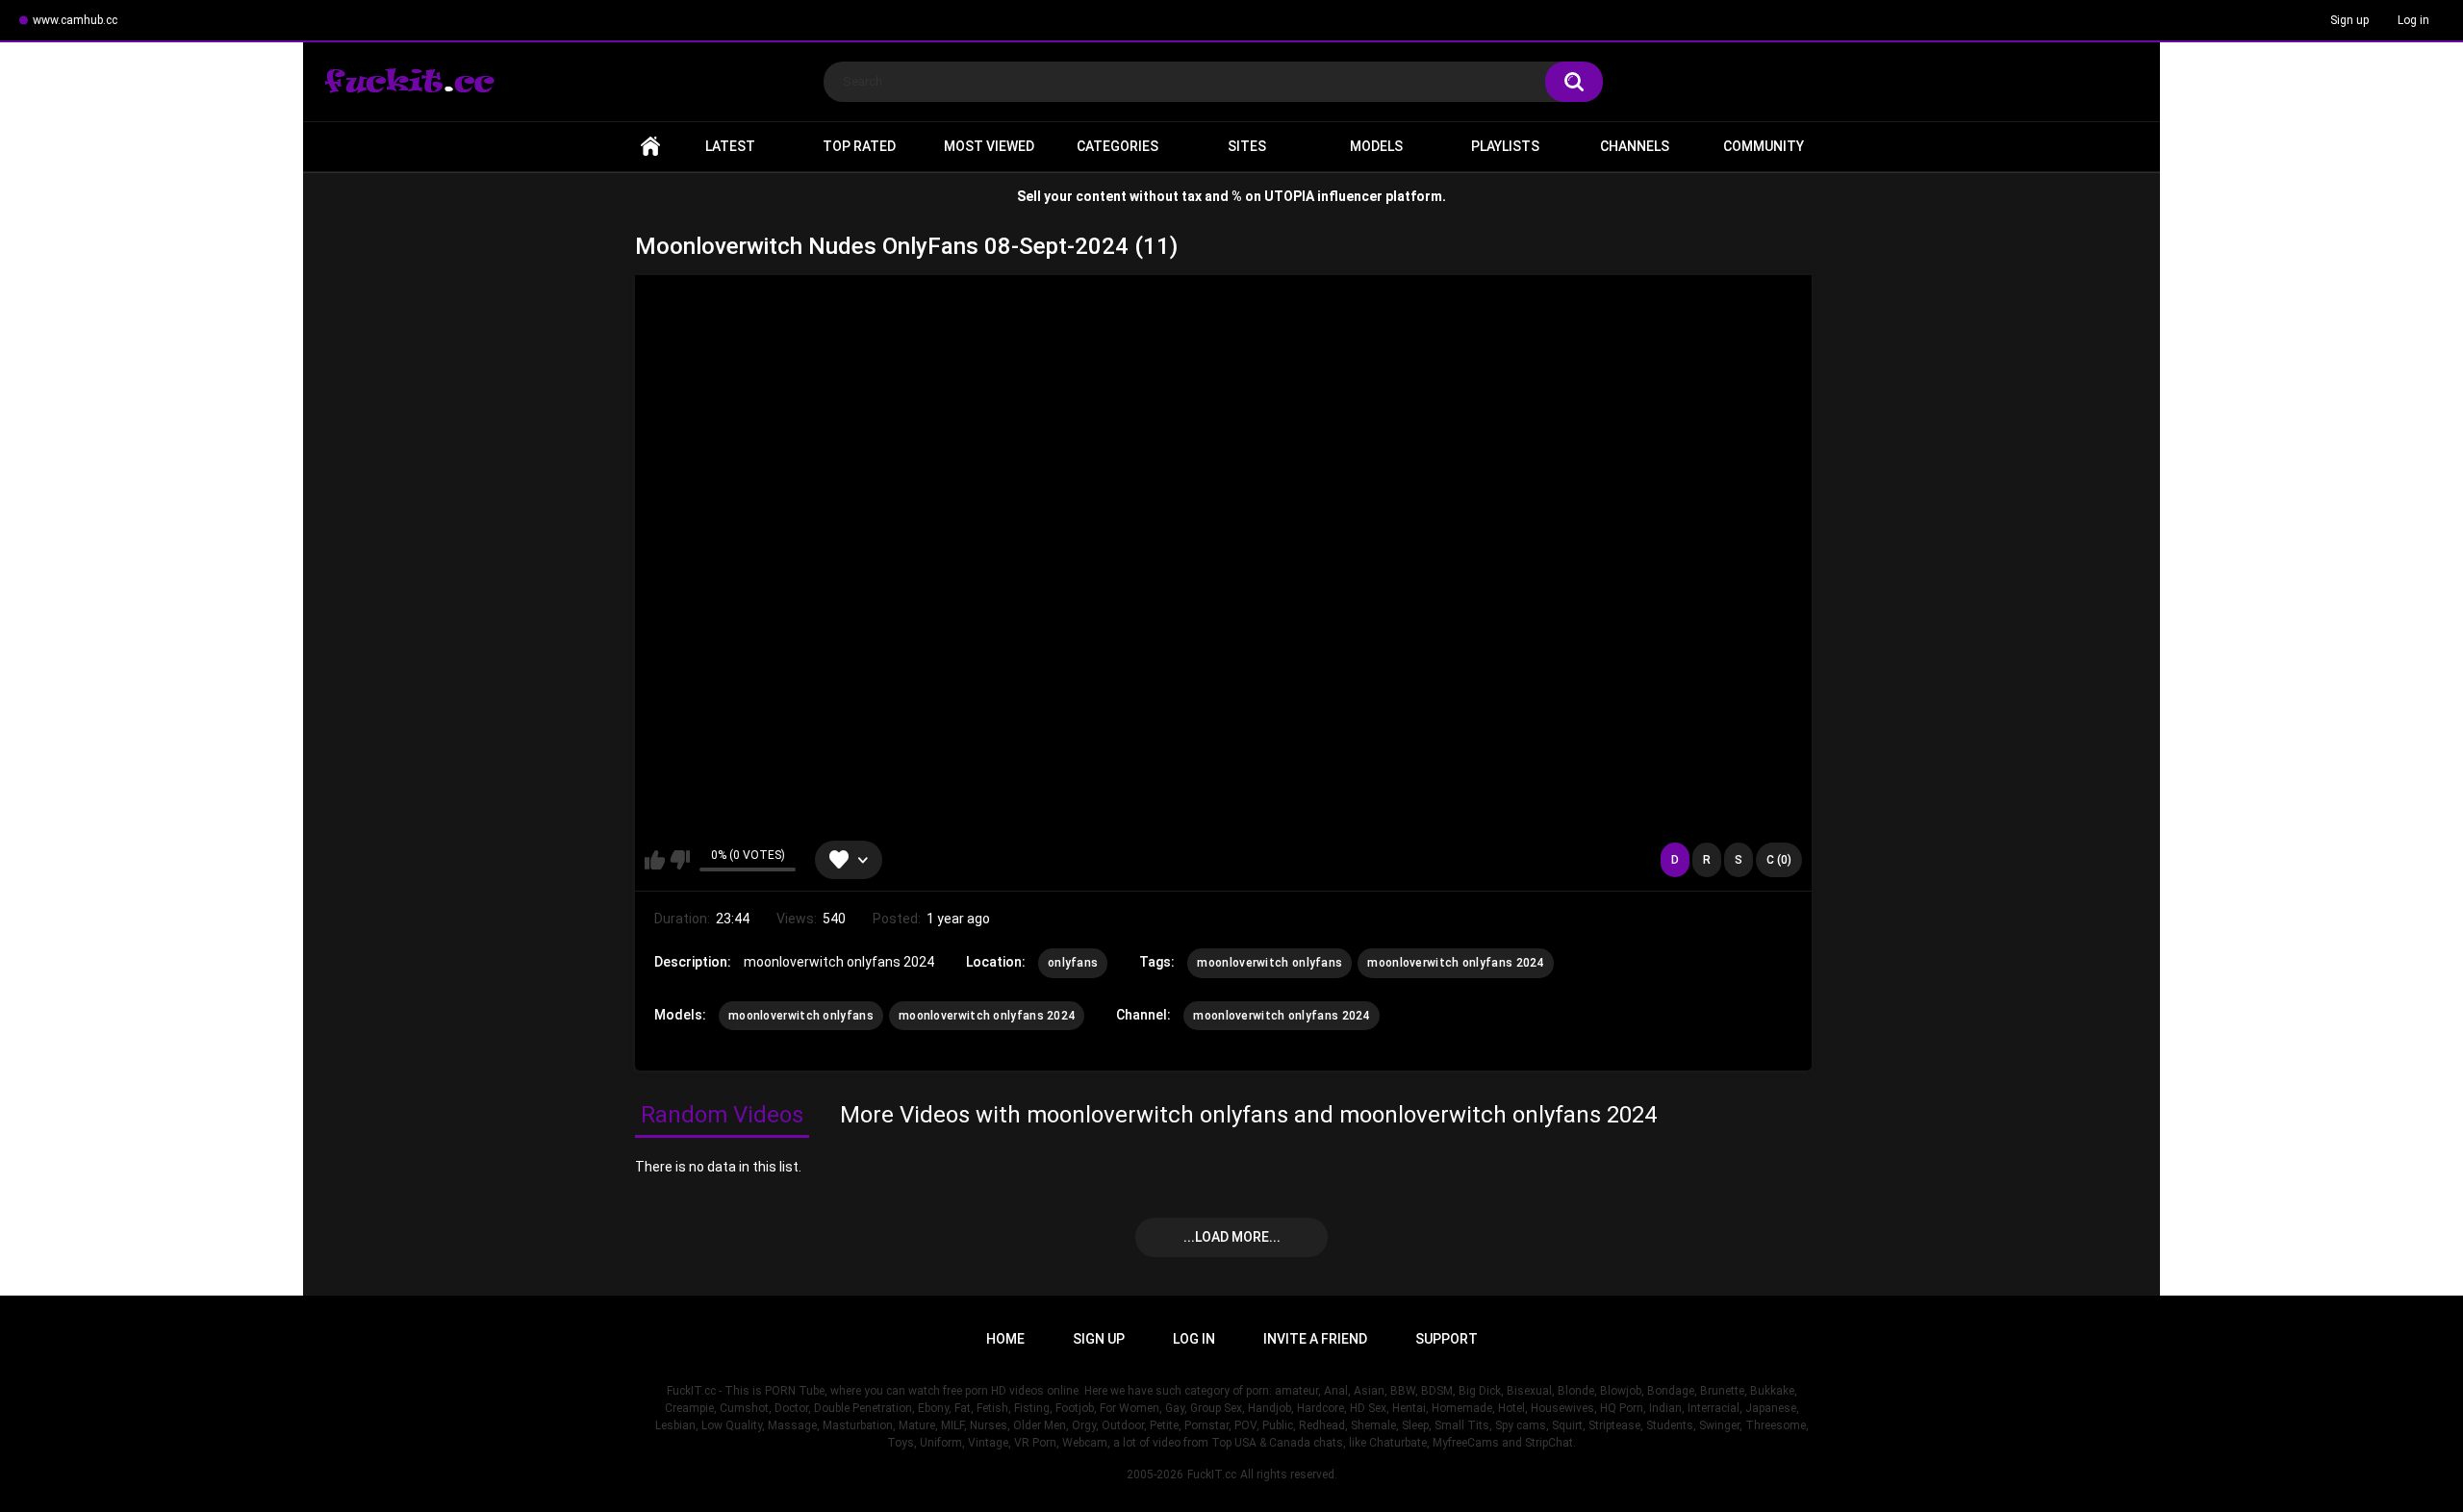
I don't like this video (680, 860)
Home (650, 147)
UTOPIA (1289, 196)
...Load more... (1232, 1237)
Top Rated (859, 146)
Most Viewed (989, 146)
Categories (1117, 146)
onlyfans (1073, 963)
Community (1764, 146)
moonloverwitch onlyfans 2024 (1455, 963)
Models (1376, 146)
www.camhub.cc (75, 20)
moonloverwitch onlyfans (1270, 963)
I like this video (655, 860)
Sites (1247, 146)
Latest (730, 146)
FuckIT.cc (1212, 1474)
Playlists (1505, 146)
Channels (1635, 146)
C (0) (1779, 860)
